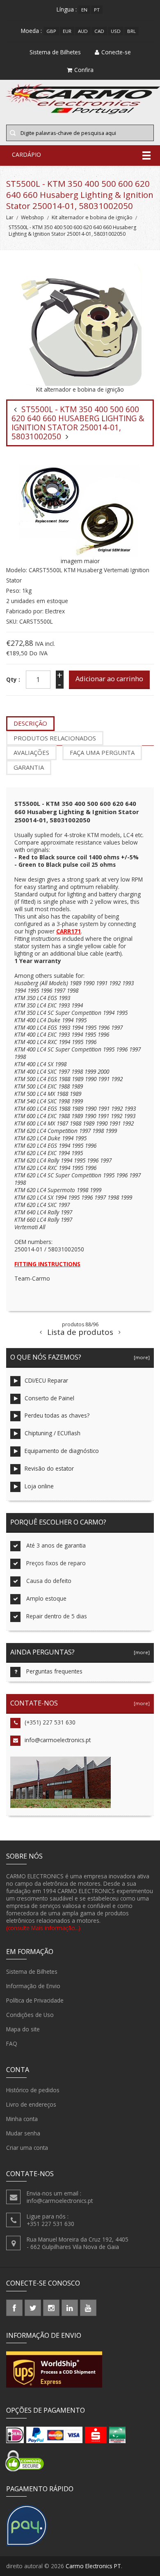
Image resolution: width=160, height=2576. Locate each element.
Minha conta (22, 2119)
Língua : (67, 9)
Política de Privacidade (35, 2000)
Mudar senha (23, 2133)
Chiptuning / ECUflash (53, 1433)
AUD (83, 31)
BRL (131, 31)
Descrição (30, 723)
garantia (29, 767)
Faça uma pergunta (102, 752)
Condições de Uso (30, 2015)
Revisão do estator (49, 1468)
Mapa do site (23, 2029)
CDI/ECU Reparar (46, 1380)
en (84, 10)
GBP (51, 31)
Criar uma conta (27, 2148)
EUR (67, 31)
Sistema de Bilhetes (32, 1971)
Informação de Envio (33, 1986)
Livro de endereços (31, 2104)
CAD (99, 31)
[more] (141, 1357)
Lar (10, 217)
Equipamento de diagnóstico (62, 1451)
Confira (84, 70)
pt (97, 10)
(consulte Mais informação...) (43, 1928)
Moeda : (31, 31)
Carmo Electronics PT (93, 2566)
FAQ (12, 2043)
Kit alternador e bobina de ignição (92, 217)
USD (116, 31)
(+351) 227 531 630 (50, 1722)
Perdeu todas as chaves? (57, 1415)
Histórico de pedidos (33, 2090)
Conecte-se (116, 52)
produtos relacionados (55, 738)
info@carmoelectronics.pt (58, 1740)
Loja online (39, 1486)
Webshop (32, 217)
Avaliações (31, 752)
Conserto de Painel (49, 1398)
